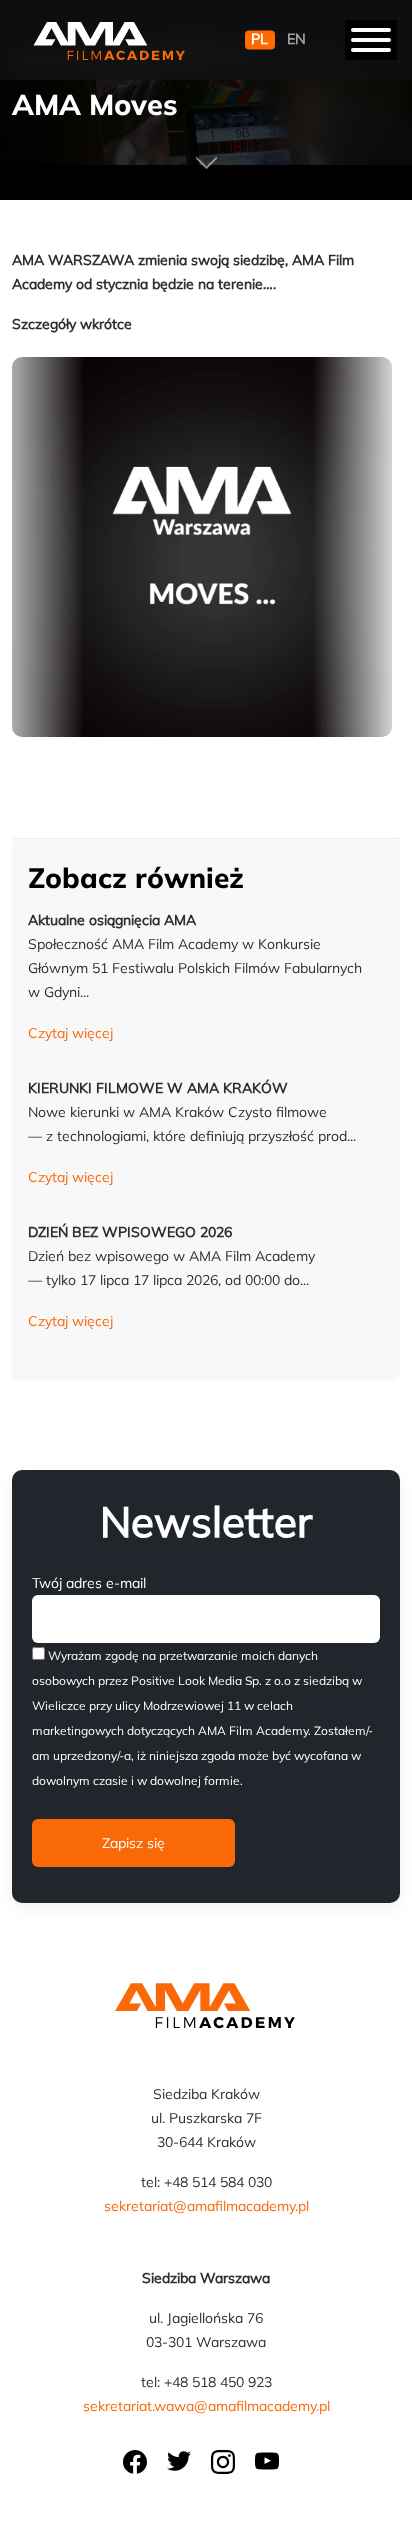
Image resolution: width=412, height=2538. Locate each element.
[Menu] (371, 40)
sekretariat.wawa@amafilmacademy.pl (206, 2406)
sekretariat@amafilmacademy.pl (206, 2206)
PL (259, 40)
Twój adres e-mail (89, 1583)
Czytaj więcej (70, 1033)
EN (296, 40)
